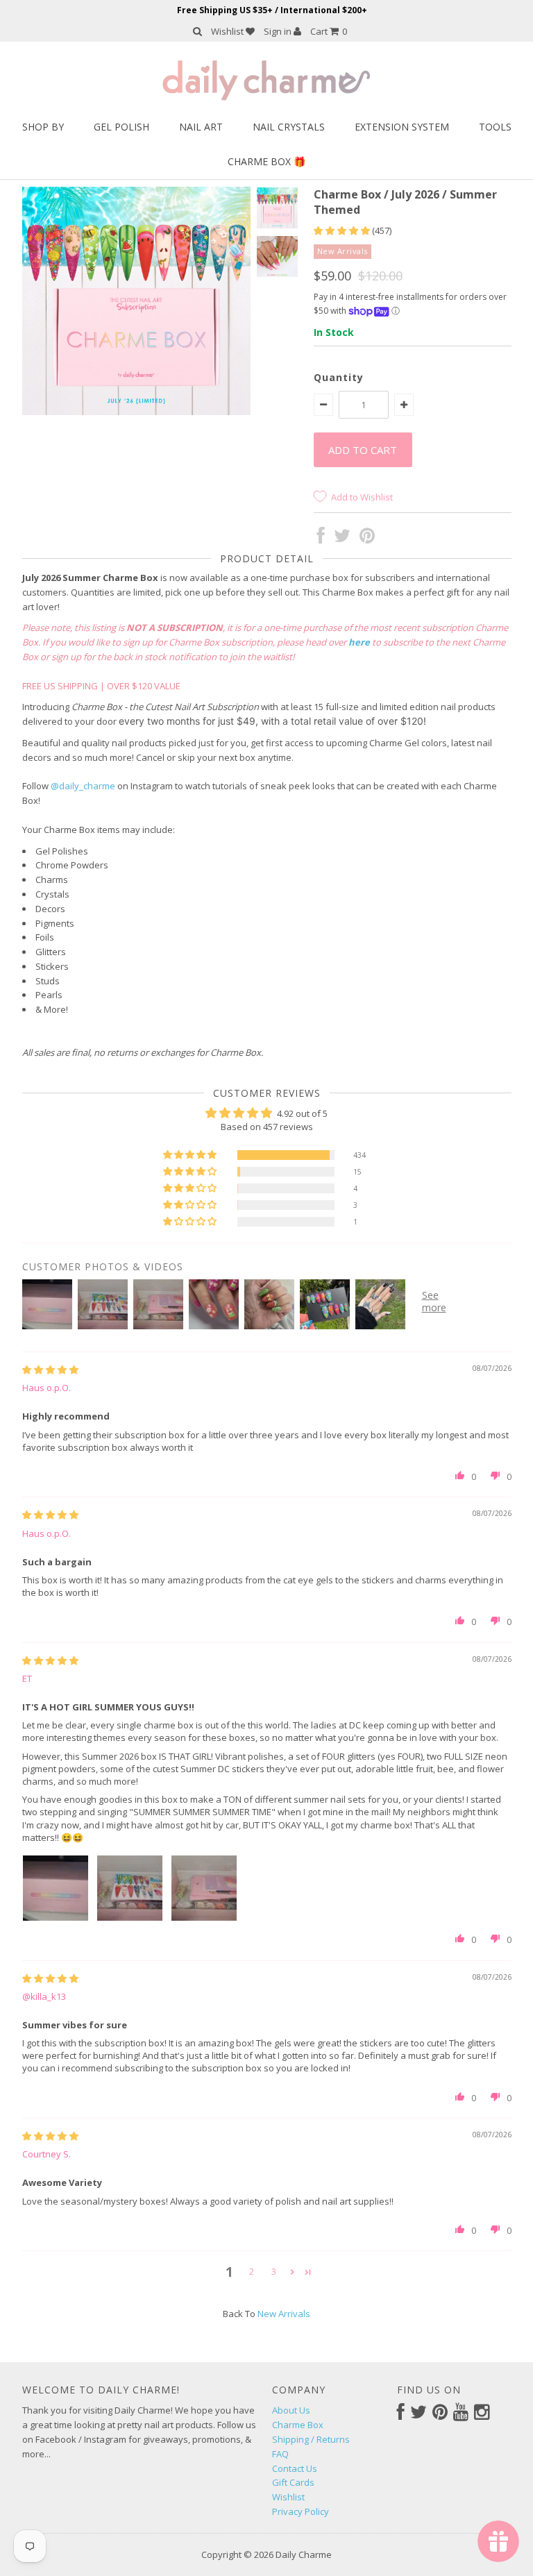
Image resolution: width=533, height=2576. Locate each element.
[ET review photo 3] (204, 1888)
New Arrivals (284, 2314)
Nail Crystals (289, 127)
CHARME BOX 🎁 (266, 161)
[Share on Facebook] (321, 539)
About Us (291, 2410)
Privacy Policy (301, 2511)
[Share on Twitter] (342, 539)
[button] (343, 230)
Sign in (279, 31)
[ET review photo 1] (56, 1888)
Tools (495, 127)
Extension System (402, 127)
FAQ (280, 2454)
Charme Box (298, 2425)
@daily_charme (83, 786)
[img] (50, 1370)
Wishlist (228, 31)
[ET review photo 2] (130, 1888)
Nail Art (201, 127)
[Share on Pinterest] (367, 539)
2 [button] (252, 2271)
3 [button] (274, 2271)
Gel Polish (121, 127)
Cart (329, 31)
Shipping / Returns (311, 2439)
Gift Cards (293, 2482)
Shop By (43, 127)
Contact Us (295, 2468)
